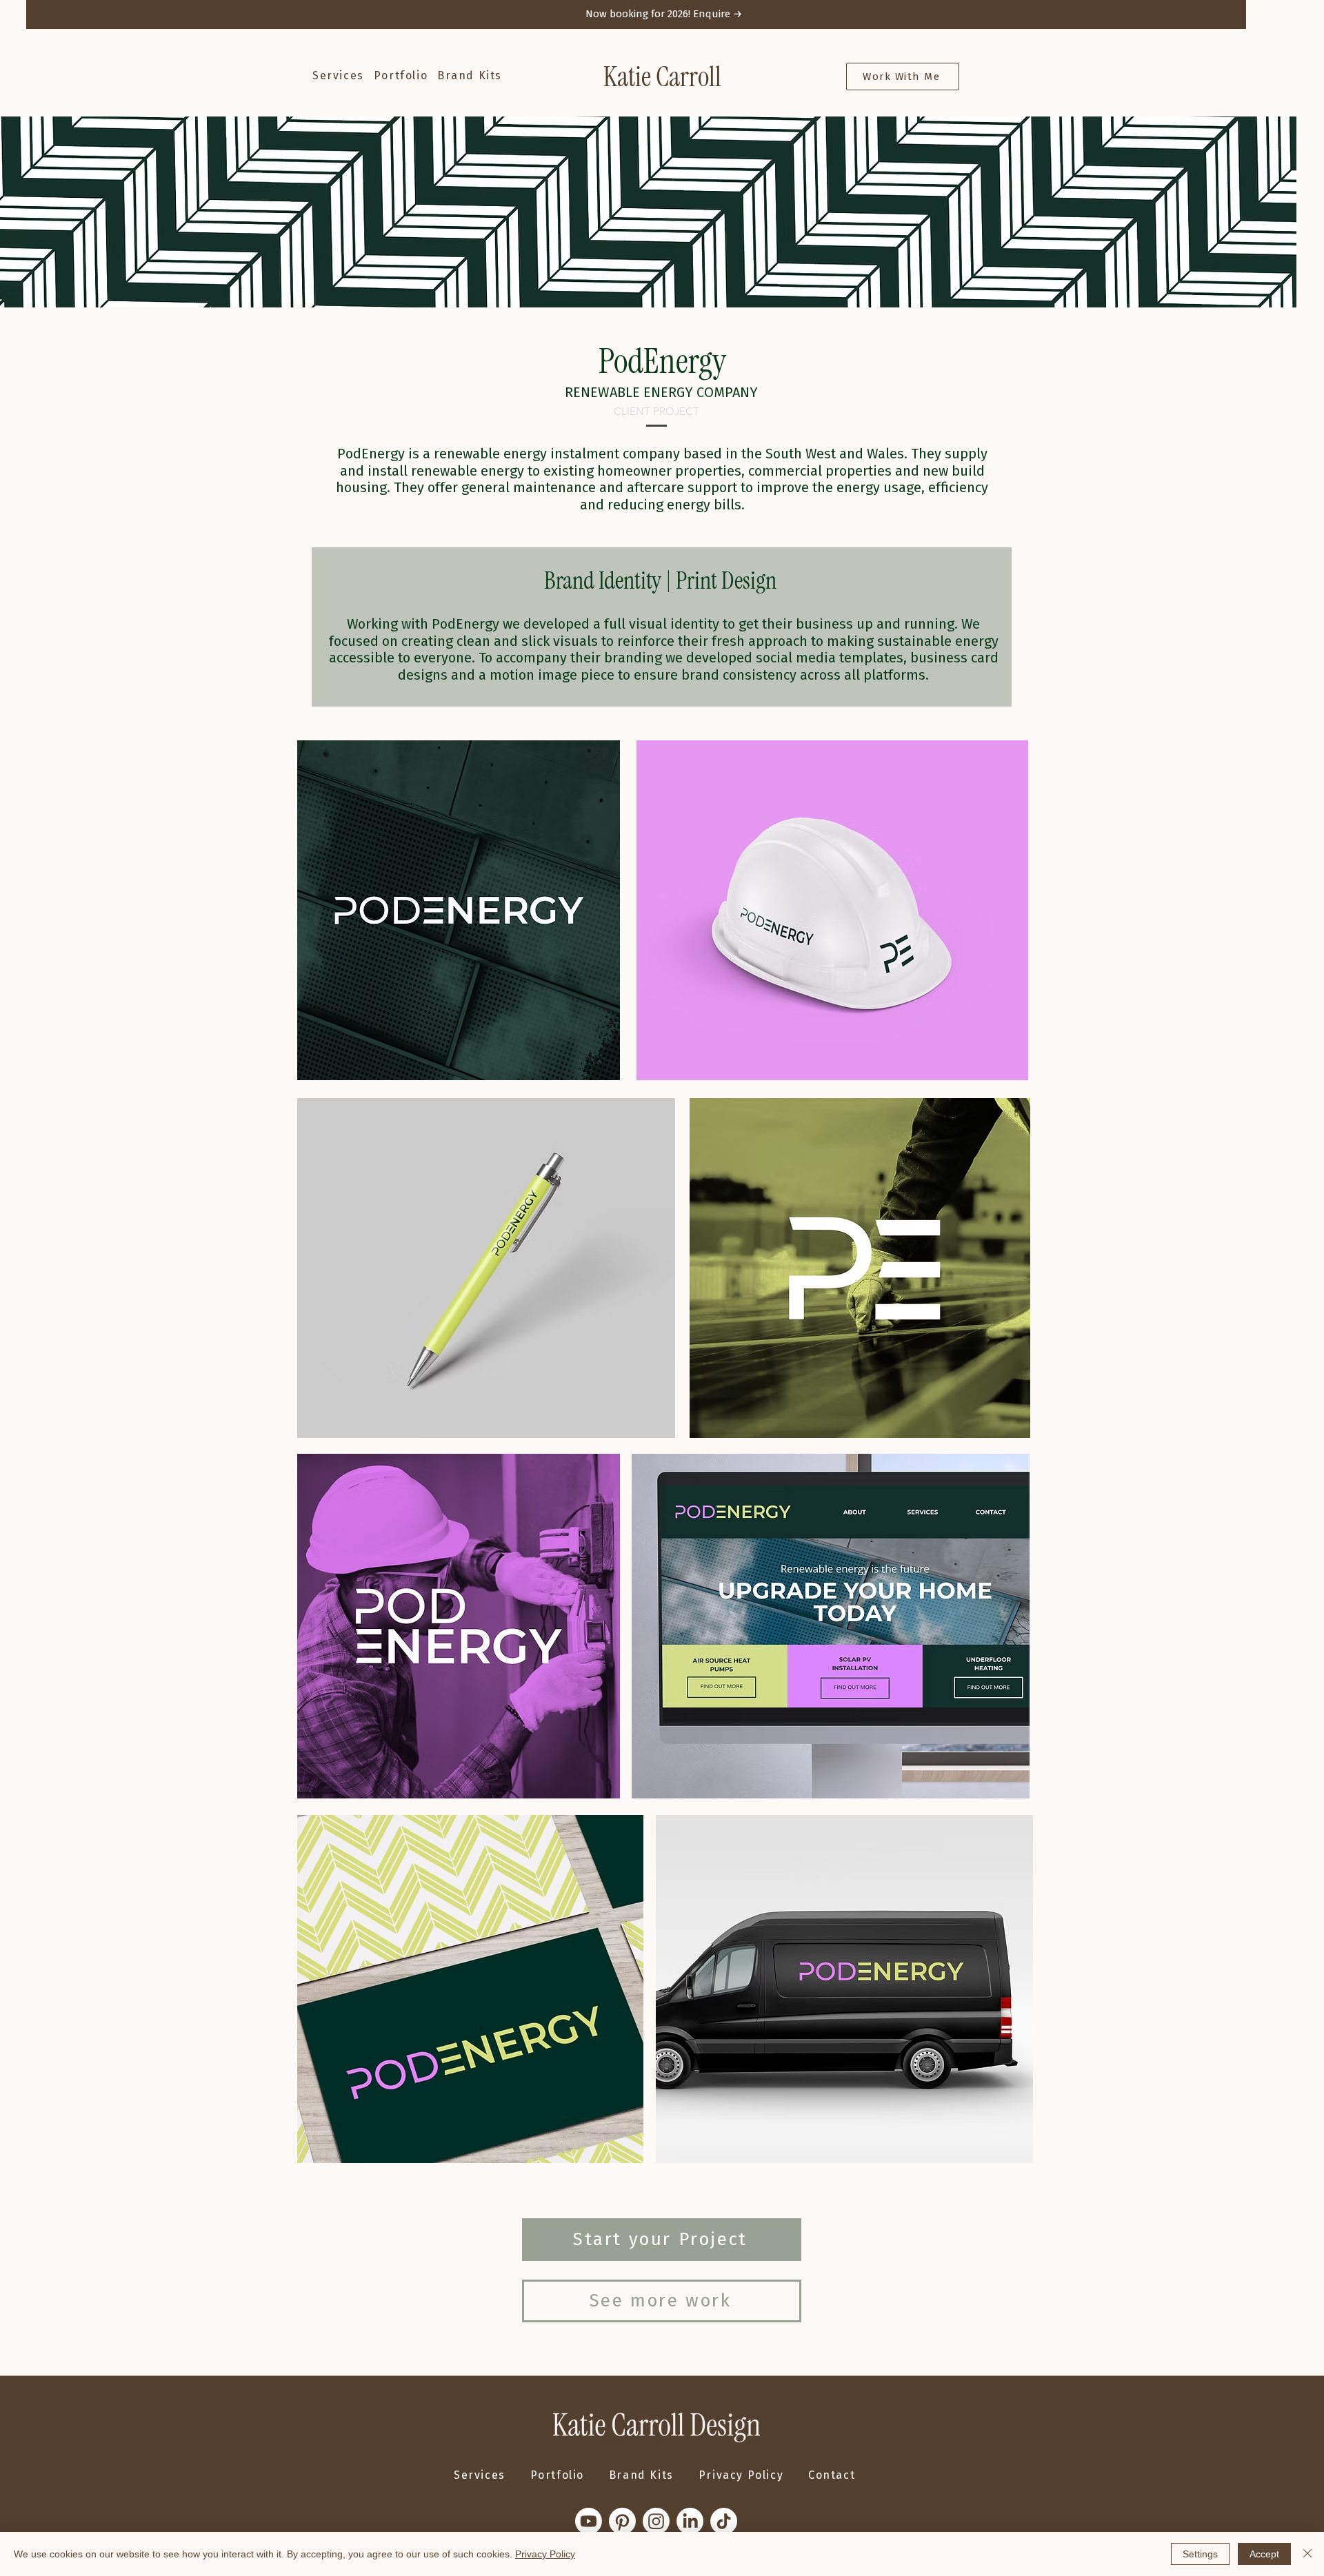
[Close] (1307, 2554)
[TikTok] (724, 2521)
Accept (1264, 2554)
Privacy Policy (545, 2554)
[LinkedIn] (690, 2521)
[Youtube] (589, 2521)
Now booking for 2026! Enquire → (664, 14)
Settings (1200, 2554)
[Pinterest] (622, 2521)
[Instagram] (656, 2521)
